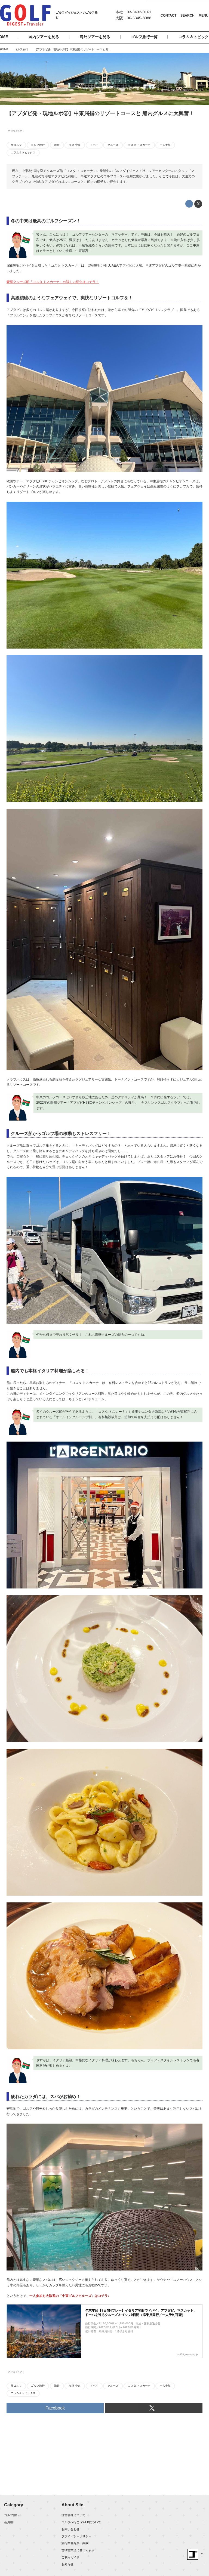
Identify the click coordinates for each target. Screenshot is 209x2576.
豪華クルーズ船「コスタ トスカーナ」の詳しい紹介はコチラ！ (53, 282)
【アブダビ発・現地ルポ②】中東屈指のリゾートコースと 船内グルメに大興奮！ (100, 113)
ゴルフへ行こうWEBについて (81, 2522)
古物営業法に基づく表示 (78, 2550)
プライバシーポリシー (76, 2536)
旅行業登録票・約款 (75, 2543)
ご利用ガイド (70, 2557)
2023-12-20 (16, 131)
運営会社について (73, 2515)
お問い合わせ (70, 2529)
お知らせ (67, 2564)
